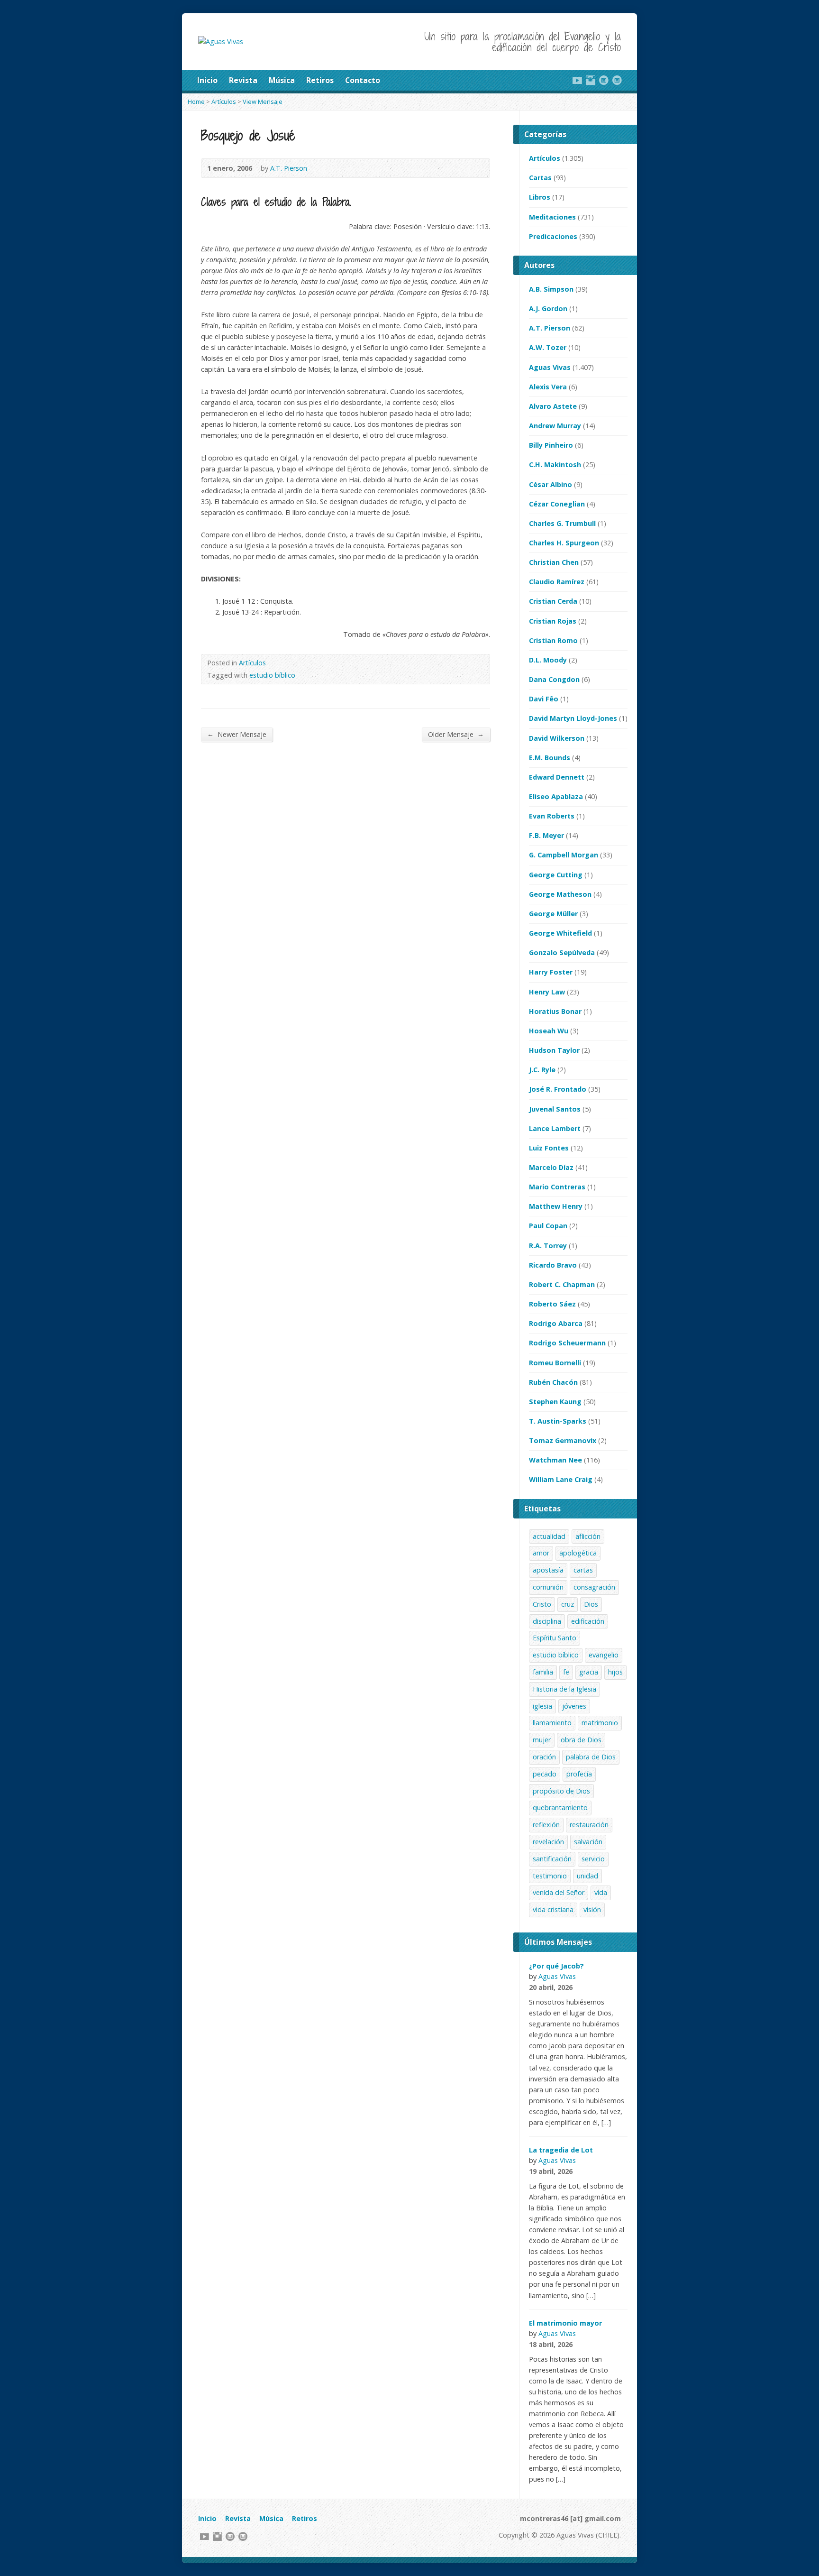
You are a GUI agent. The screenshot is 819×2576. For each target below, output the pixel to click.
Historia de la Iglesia (564, 1689)
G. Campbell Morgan (564, 855)
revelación (548, 1842)
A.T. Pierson (289, 168)
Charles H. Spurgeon (564, 543)
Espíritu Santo (555, 1638)
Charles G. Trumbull (562, 523)
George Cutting (556, 875)
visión (592, 1909)
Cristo (542, 1604)
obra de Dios (581, 1740)
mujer (542, 1740)
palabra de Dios (591, 1757)
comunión (548, 1587)
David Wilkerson (557, 738)
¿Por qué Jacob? (556, 1966)
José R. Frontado (558, 1089)
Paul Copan (548, 1226)
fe (566, 1672)
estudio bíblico (272, 675)
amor (541, 1553)
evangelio (604, 1655)
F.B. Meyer (546, 835)
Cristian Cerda (553, 601)
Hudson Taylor (554, 1050)
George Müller (553, 914)
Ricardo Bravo (553, 1265)
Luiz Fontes (549, 1148)
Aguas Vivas (550, 367)
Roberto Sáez (552, 1304)
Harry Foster (551, 972)
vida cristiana (553, 1909)
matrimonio (600, 1723)
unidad (587, 1876)
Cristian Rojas (553, 621)
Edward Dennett (557, 777)
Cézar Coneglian (557, 504)
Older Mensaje (456, 734)
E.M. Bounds (550, 758)
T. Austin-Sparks (558, 1421)
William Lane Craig (561, 1479)
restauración (589, 1825)
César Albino (551, 484)
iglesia (542, 1706)
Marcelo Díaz (551, 1167)
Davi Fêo (544, 699)
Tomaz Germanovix (563, 1440)
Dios (591, 1604)
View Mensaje (263, 101)
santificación (552, 1859)
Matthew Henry (556, 1206)
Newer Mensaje (237, 734)
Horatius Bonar (555, 1011)
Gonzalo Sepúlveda (562, 952)
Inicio (207, 80)
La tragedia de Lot (561, 2150)
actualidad (549, 1536)
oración (544, 1757)
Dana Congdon (554, 679)
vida (601, 1892)
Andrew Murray (555, 426)
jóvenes (574, 1706)
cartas (583, 1570)
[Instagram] (591, 80)
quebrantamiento (560, 1808)
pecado (545, 1774)
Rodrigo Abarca (556, 1323)
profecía (579, 1774)
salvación (588, 1842)
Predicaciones (553, 236)
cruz (568, 1604)
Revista (243, 80)
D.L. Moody (548, 660)
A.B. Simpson (551, 289)
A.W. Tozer (548, 347)
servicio (593, 1859)
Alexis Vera (548, 387)
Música (282, 80)
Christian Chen (554, 562)
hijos (615, 1672)
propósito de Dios (561, 1791)
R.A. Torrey (548, 1246)
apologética (578, 1553)
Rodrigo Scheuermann (567, 1343)
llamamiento (552, 1723)
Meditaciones (552, 217)
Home (196, 101)
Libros (540, 197)
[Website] (604, 80)
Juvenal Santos (555, 1109)
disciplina (547, 1621)
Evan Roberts (552, 816)
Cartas (540, 178)
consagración (594, 1587)
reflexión (546, 1825)
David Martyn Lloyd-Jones (573, 718)
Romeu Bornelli (555, 1363)
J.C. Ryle (542, 1070)
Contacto (363, 80)
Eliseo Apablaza (556, 796)
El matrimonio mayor (565, 2323)
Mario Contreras (557, 1187)
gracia (589, 1672)
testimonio (550, 1876)
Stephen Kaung (555, 1402)
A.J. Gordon (548, 308)
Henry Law (547, 992)
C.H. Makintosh (555, 465)
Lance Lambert (555, 1128)
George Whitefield (560, 933)
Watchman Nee (555, 1460)
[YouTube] (577, 80)
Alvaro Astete (553, 406)
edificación (588, 1621)
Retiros (320, 80)
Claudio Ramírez (557, 582)
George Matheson (560, 894)
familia (543, 1672)
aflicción (588, 1536)
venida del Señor (559, 1892)
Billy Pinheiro (551, 445)
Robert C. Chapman (562, 1284)
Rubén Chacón (553, 1382)
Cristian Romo (553, 640)
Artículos (224, 101)
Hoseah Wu (549, 1031)
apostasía (548, 1570)
